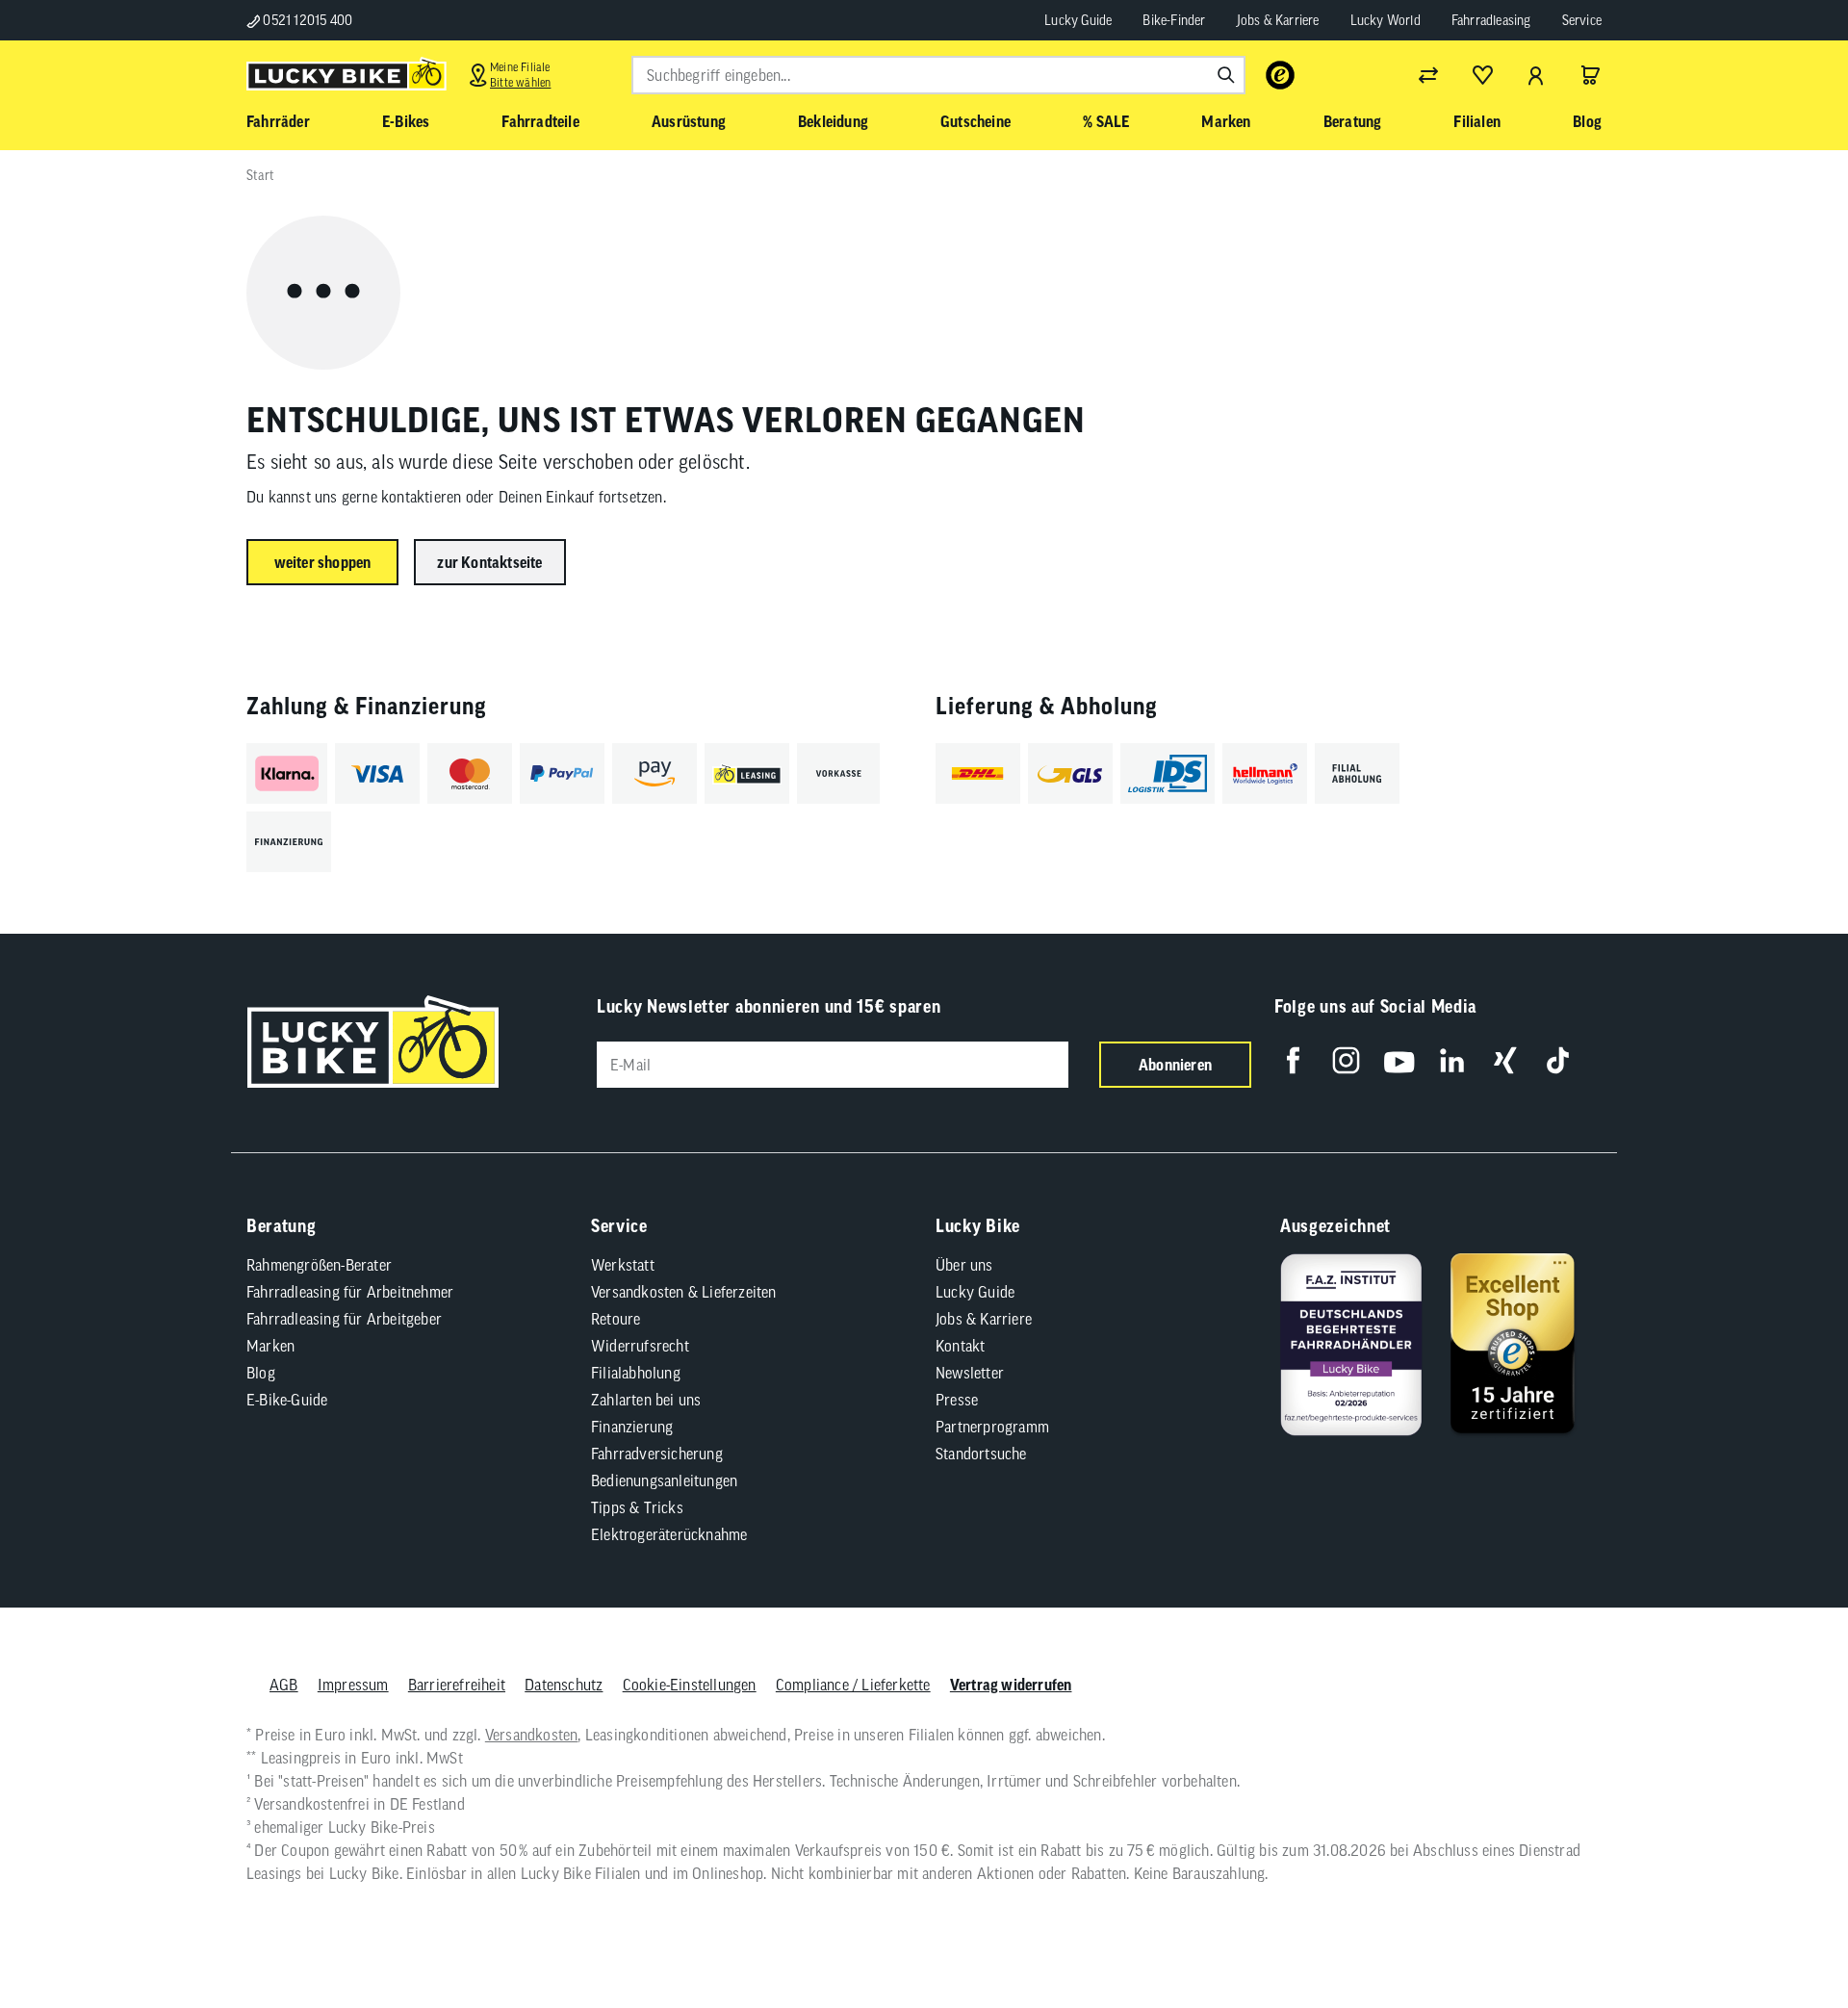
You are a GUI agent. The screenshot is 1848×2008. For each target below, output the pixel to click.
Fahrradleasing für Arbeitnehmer (350, 1292)
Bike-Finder (1174, 20)
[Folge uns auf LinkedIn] (1452, 1060)
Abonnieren (1175, 1065)
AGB (284, 1685)
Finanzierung (632, 1427)
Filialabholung (636, 1373)
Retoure (616, 1319)
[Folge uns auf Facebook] (1293, 1060)
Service (1582, 20)
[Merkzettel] (1482, 75)
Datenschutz (564, 1685)
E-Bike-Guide (287, 1400)
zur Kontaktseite (489, 562)
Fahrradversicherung (657, 1454)
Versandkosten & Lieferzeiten (684, 1292)
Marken (270, 1346)
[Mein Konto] (1536, 75)
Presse (957, 1400)
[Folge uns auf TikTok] (1558, 1060)
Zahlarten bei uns (646, 1400)
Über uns (964, 1265)
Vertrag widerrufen (1011, 1685)
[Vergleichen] (1428, 75)
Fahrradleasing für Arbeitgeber (344, 1319)
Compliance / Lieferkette (853, 1685)
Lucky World (1386, 20)
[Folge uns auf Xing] (1505, 1060)
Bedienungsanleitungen (664, 1480)
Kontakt (960, 1346)
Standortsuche (981, 1454)
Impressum (353, 1685)
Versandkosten (532, 1735)
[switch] (1784, 1935)
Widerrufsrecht (640, 1346)
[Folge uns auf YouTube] (1399, 1060)
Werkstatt (623, 1265)
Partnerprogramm (992, 1427)
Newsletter (970, 1373)
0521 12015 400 (306, 20)
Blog (261, 1373)
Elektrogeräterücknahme (669, 1534)
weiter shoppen (323, 562)
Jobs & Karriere (1278, 20)
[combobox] (938, 75)
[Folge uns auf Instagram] (1346, 1060)
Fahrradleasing (1491, 20)
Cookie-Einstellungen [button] (690, 1685)
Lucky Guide (1078, 20)
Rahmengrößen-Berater (319, 1265)
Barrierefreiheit (457, 1685)
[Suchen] (1226, 75)
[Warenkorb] (1590, 75)
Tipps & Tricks (637, 1507)
